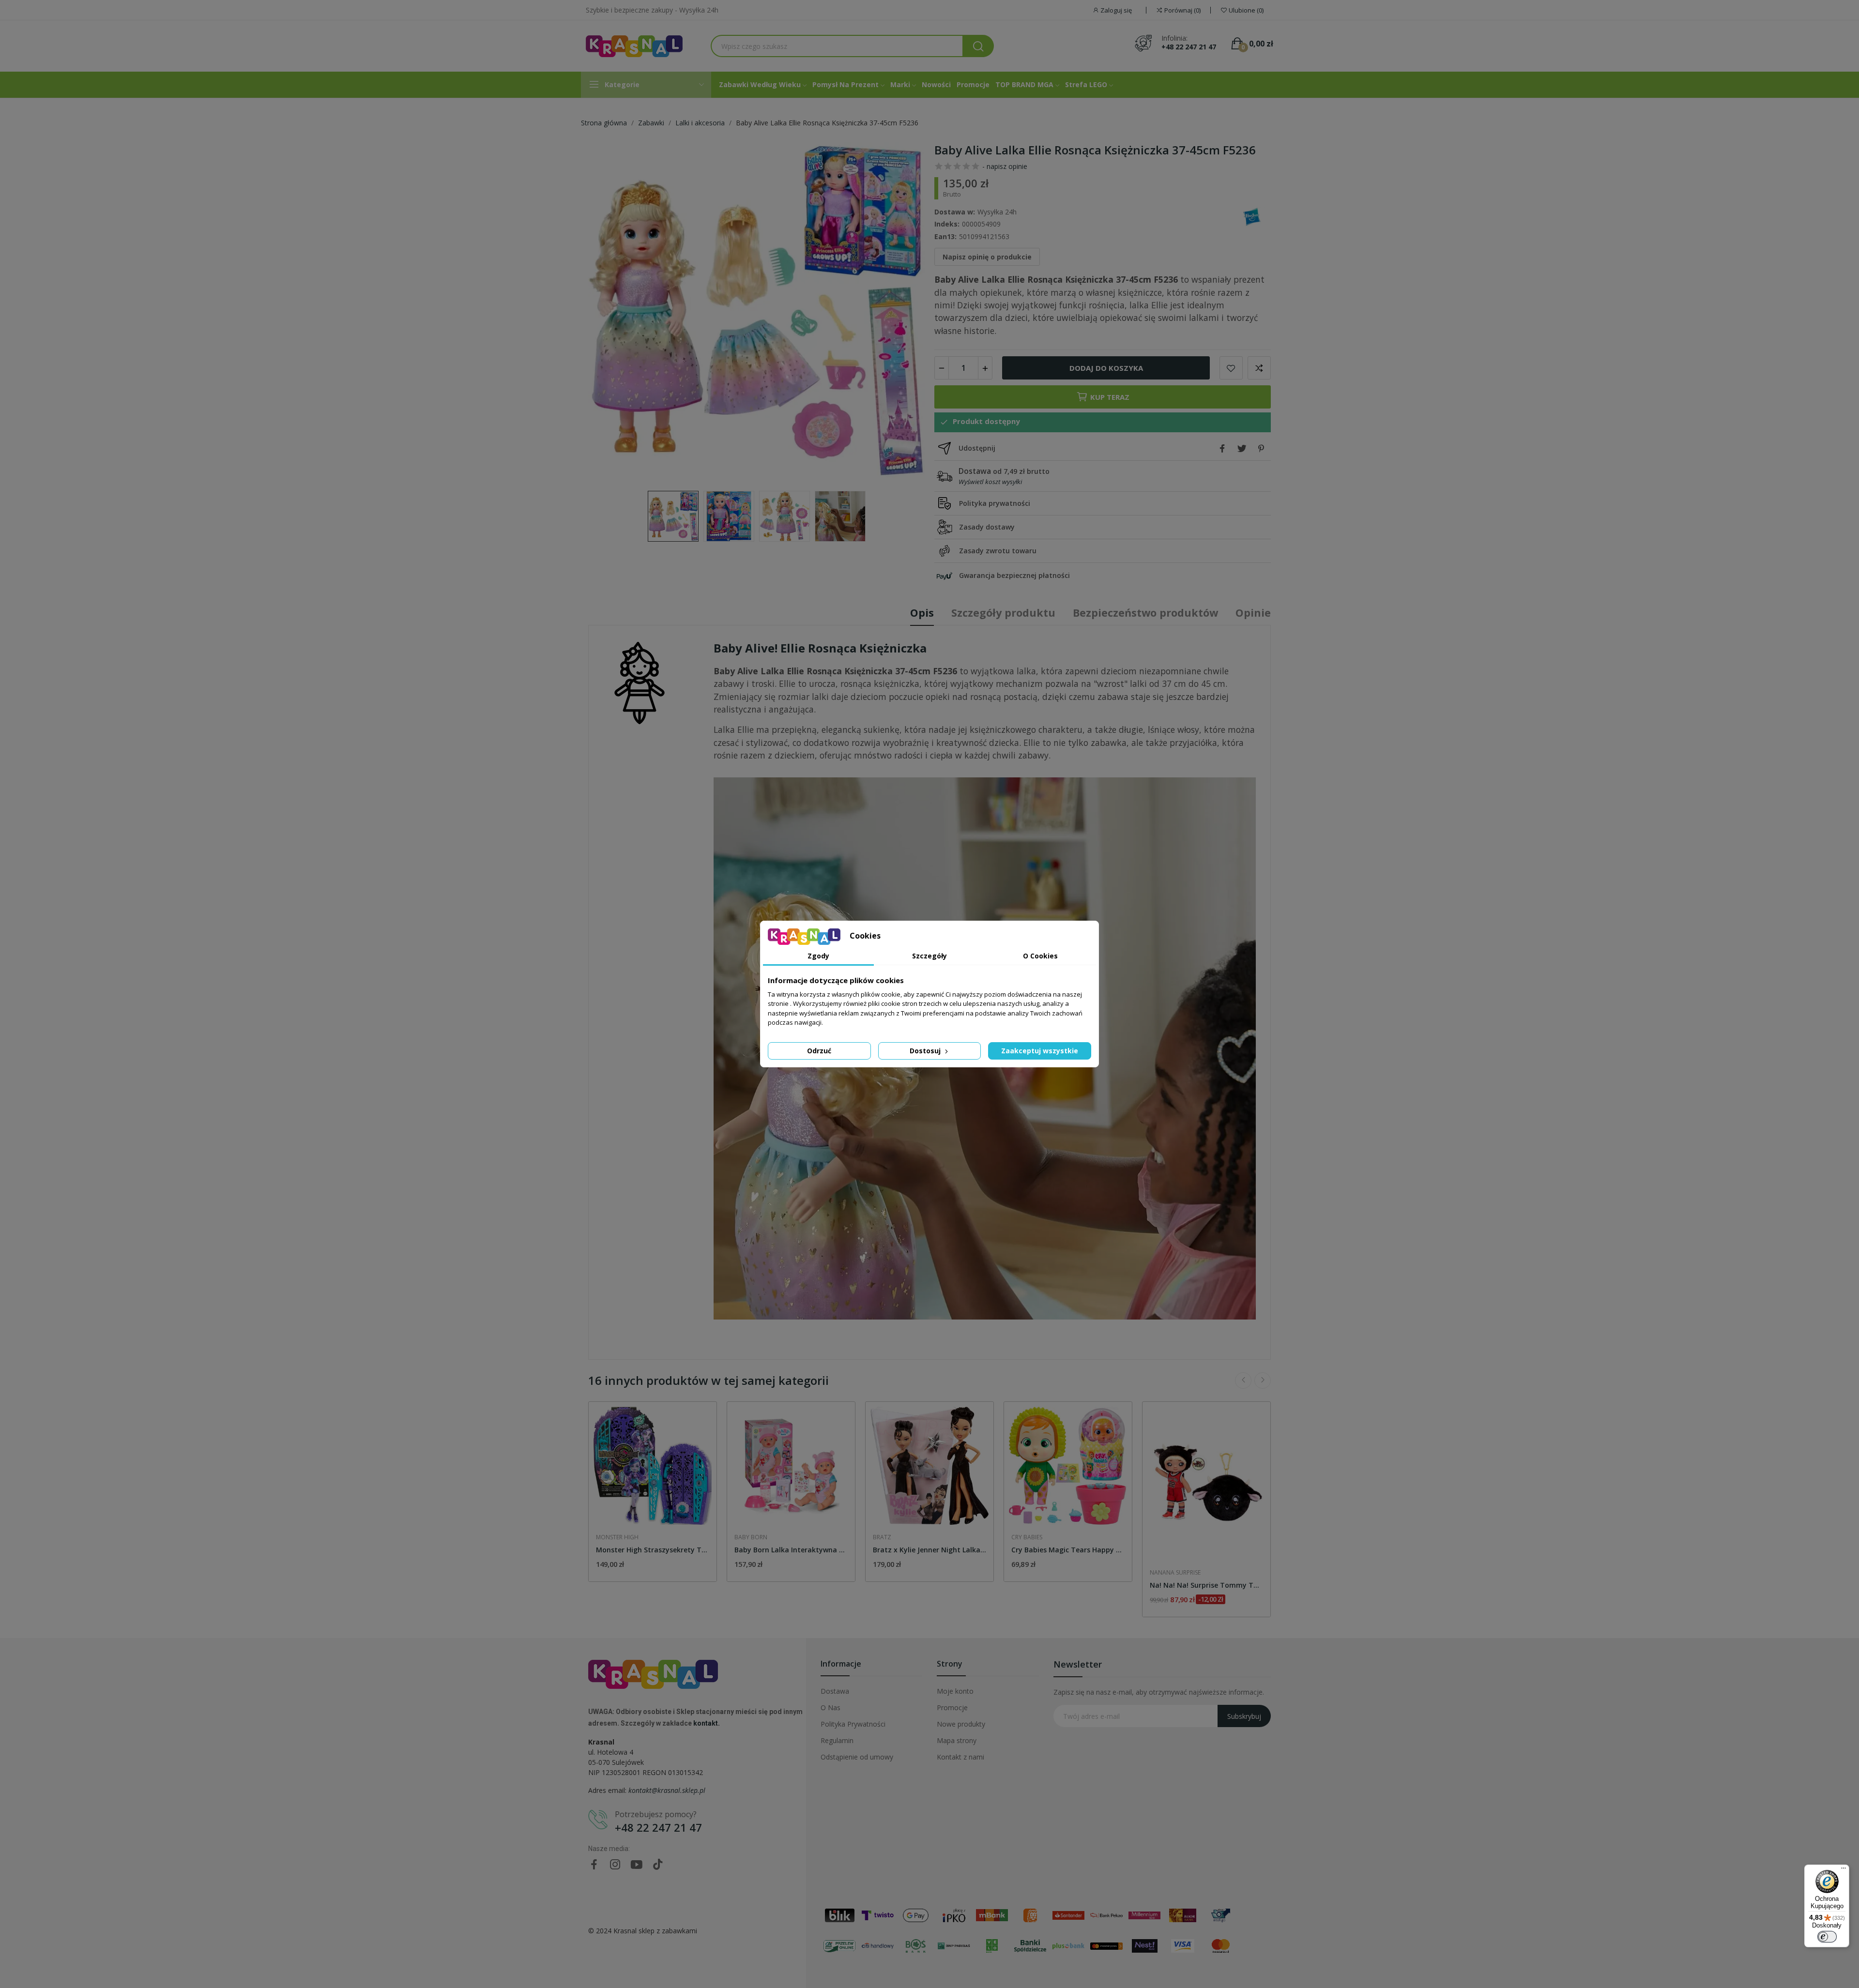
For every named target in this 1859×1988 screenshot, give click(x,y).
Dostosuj (926, 1051)
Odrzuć (819, 1051)
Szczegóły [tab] (929, 956)
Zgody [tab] (818, 956)
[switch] (1827, 1937)
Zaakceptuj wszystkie (1040, 1051)
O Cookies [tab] (1040, 956)
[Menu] (1844, 1870)
